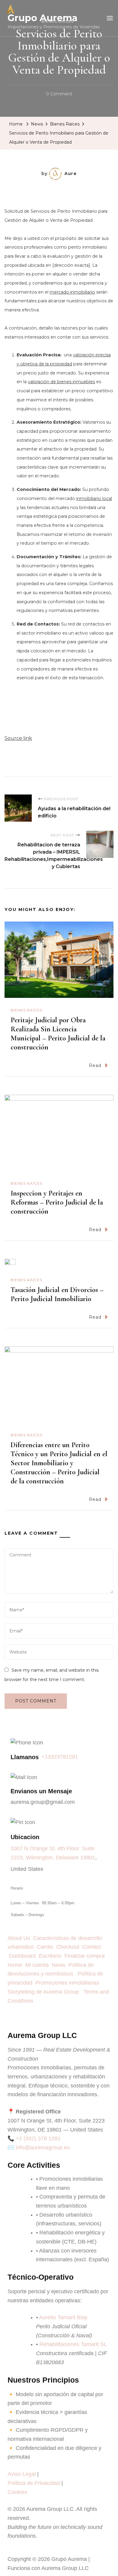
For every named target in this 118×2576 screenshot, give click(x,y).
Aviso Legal (22, 2474)
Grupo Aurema (43, 18)
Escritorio (52, 1956)
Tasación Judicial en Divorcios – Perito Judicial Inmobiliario (57, 1294)
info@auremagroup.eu (43, 2148)
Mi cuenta (37, 1965)
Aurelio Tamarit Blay (63, 2317)
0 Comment (59, 93)
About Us (20, 1938)
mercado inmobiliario (72, 292)
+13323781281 (60, 1757)
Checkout (69, 1947)
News (60, 1965)
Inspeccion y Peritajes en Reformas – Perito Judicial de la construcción (57, 1202)
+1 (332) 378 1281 (38, 2138)
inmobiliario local (94, 498)
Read (95, 1065)
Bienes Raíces (26, 1010)
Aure (70, 174)
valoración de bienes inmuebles (61, 382)
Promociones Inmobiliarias (69, 1983)
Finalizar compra (85, 1956)
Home (15, 1965)
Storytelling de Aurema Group (45, 1992)
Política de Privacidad (34, 2483)
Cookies (17, 2492)
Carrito (47, 1947)
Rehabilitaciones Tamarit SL (73, 2344)
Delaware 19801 (75, 1858)
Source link (18, 738)
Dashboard (24, 1956)
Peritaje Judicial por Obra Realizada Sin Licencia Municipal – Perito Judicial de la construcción (58, 1034)
